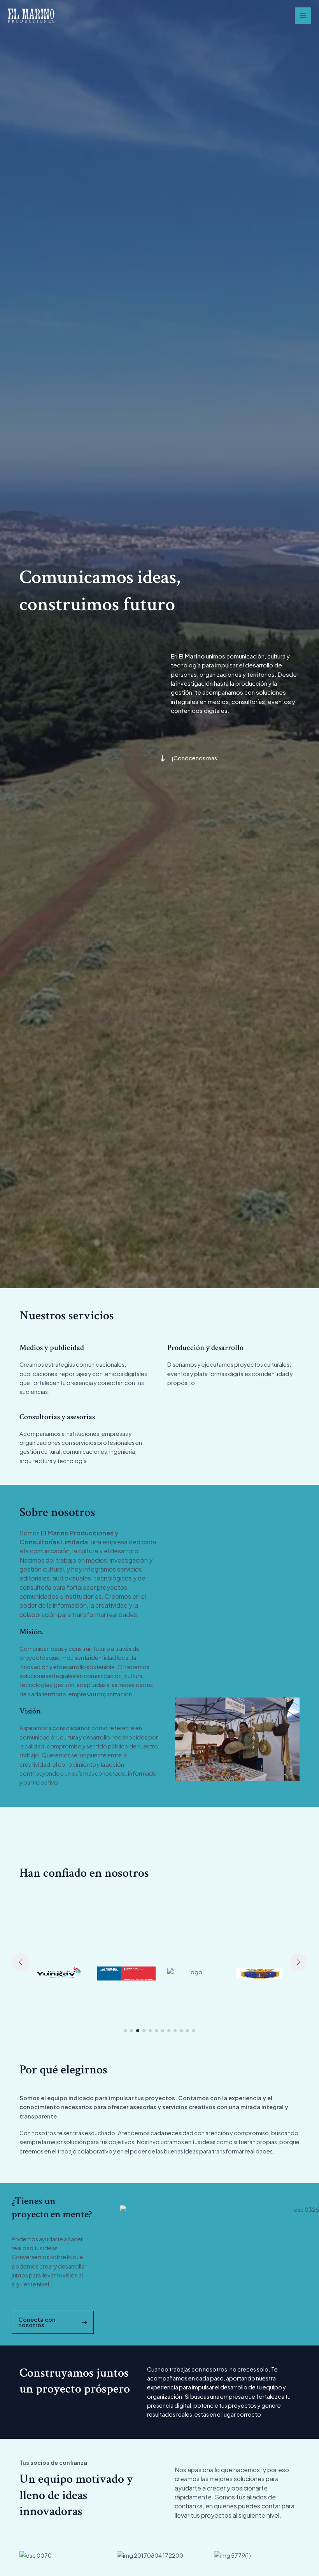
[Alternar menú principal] (303, 16)
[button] (125, 2031)
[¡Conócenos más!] (189, 758)
